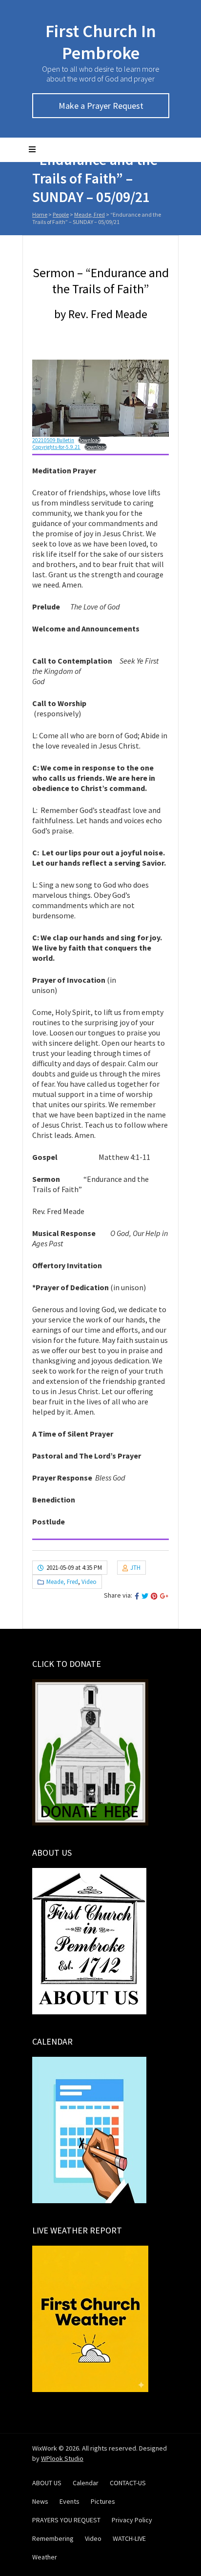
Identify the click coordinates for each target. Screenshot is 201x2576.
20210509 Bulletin (53, 440)
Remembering (53, 2538)
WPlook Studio (62, 2458)
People (61, 214)
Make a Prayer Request (101, 106)
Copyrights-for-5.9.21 (56, 447)
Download (89, 440)
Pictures (103, 2501)
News (40, 2501)
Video (89, 1582)
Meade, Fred (90, 214)
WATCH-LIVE (129, 2538)
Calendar (86, 2483)
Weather (45, 2557)
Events (70, 2501)
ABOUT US (47, 2483)
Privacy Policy (132, 2520)
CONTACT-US (128, 2483)
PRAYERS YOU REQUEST (66, 2520)
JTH (135, 1568)
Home (40, 214)
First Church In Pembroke (101, 42)
